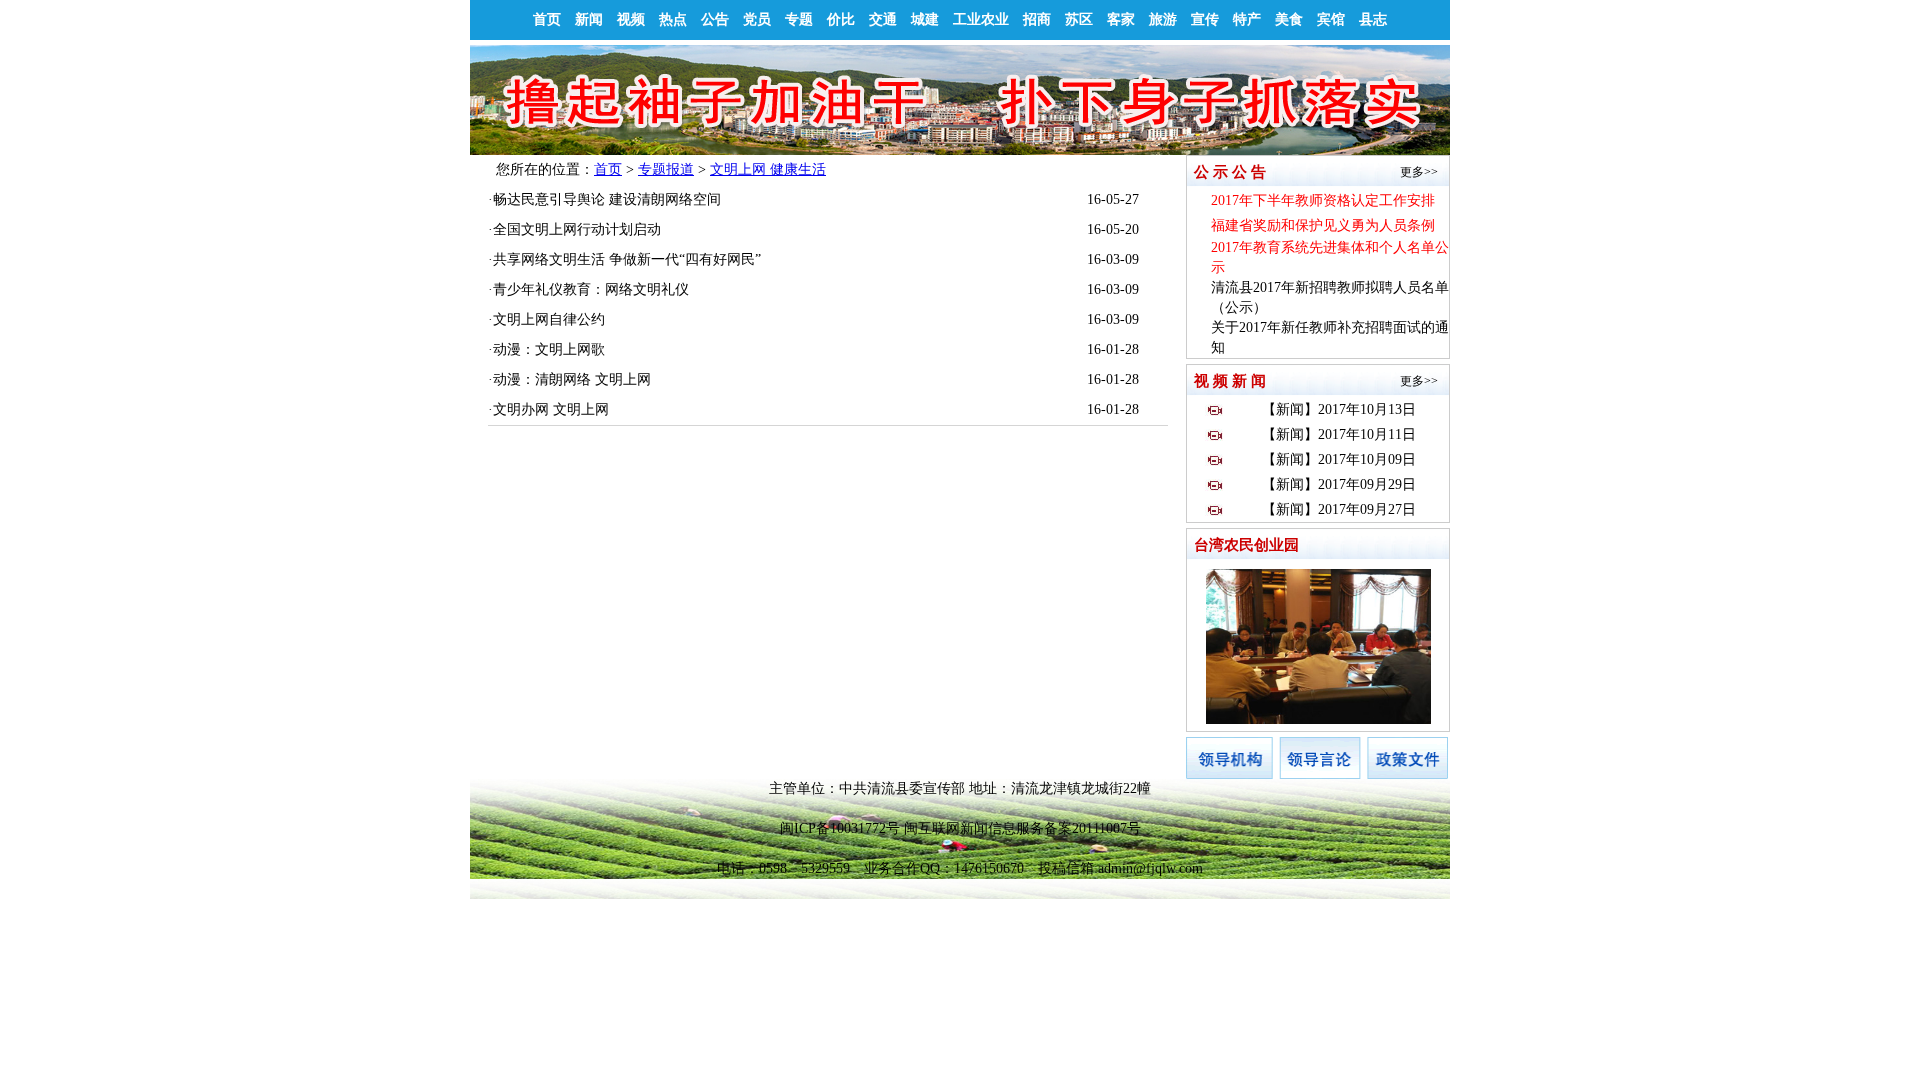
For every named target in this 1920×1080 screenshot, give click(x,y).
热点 (673, 19)
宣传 (1205, 19)
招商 (1037, 19)
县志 (1373, 19)
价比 (841, 19)
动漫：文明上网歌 (549, 349)
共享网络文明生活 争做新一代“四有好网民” (627, 259)
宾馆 (1331, 19)
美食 (1289, 19)
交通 (883, 19)
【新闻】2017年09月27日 (1339, 509)
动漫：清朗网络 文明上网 (572, 379)
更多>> (1419, 172)
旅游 (1163, 19)
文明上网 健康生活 (768, 169)
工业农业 (981, 19)
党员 (757, 19)
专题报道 (666, 169)
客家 (1121, 19)
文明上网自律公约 (549, 319)
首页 (547, 19)
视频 (631, 19)
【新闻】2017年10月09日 (1339, 459)
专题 (799, 19)
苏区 (1079, 19)
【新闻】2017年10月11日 (1339, 434)
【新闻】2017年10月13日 (1339, 409)
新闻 (589, 19)
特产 (1247, 19)
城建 (925, 19)
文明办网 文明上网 (551, 409)
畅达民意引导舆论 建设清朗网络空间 (607, 199)
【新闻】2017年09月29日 (1339, 484)
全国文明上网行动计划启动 (577, 229)
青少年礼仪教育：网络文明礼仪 (591, 289)
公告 (715, 19)
